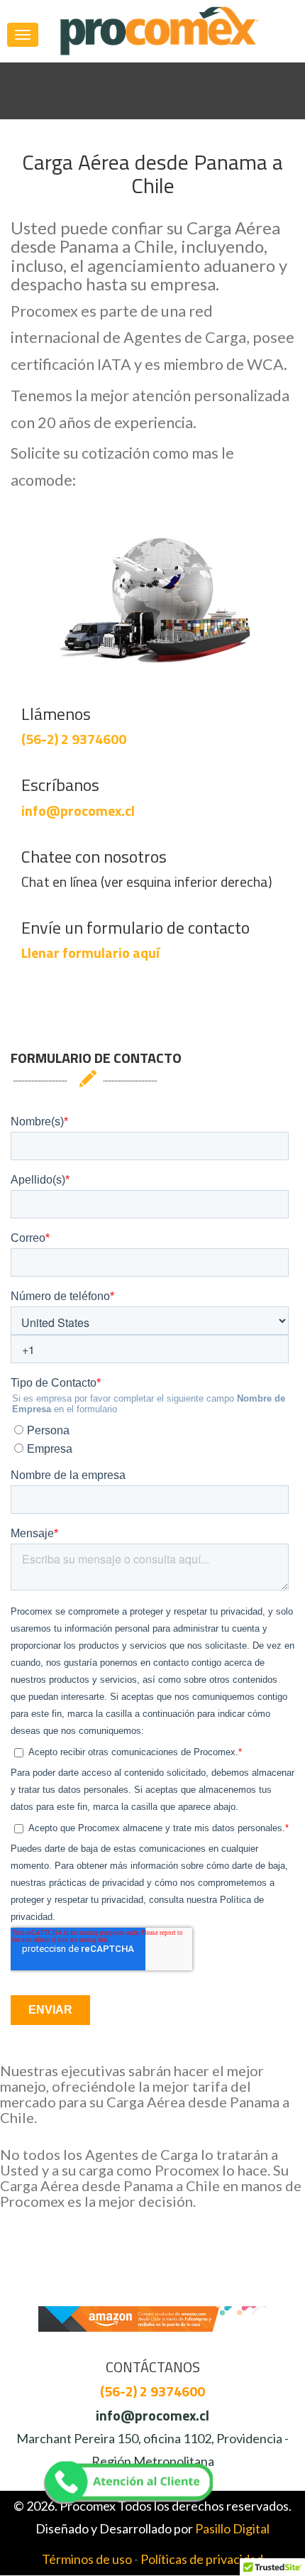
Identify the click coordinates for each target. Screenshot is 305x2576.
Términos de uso (87, 2559)
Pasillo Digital (232, 2528)
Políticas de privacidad (202, 2559)
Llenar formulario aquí (90, 953)
